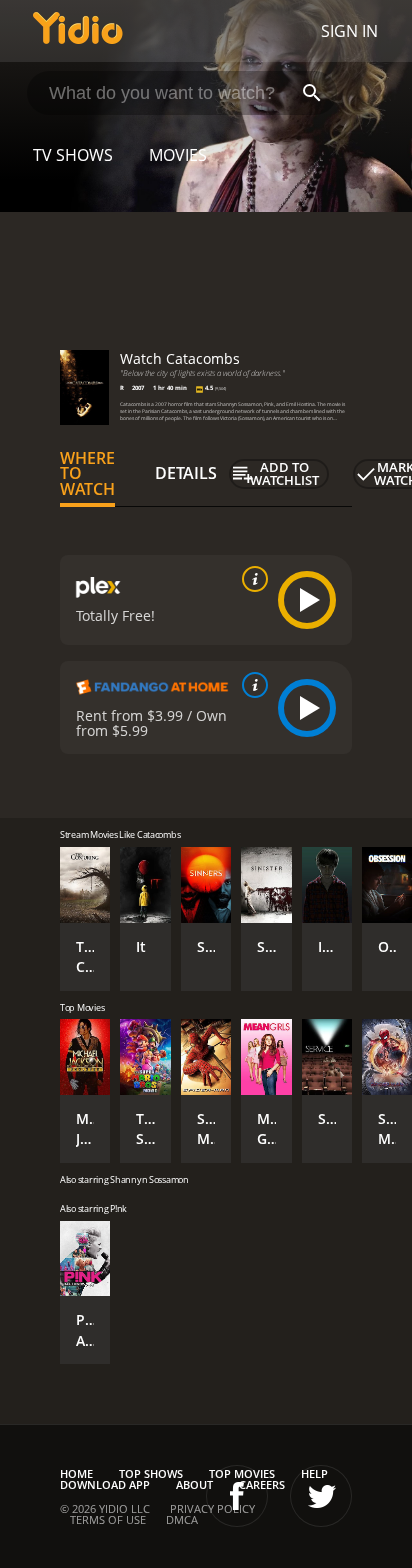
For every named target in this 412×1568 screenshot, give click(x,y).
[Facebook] (237, 1496)
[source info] (251, 579)
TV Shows (73, 155)
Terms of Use (108, 1519)
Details (186, 473)
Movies (178, 155)
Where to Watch (87, 474)
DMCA (182, 1519)
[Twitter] (321, 1496)
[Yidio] (78, 31)
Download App (105, 1484)
